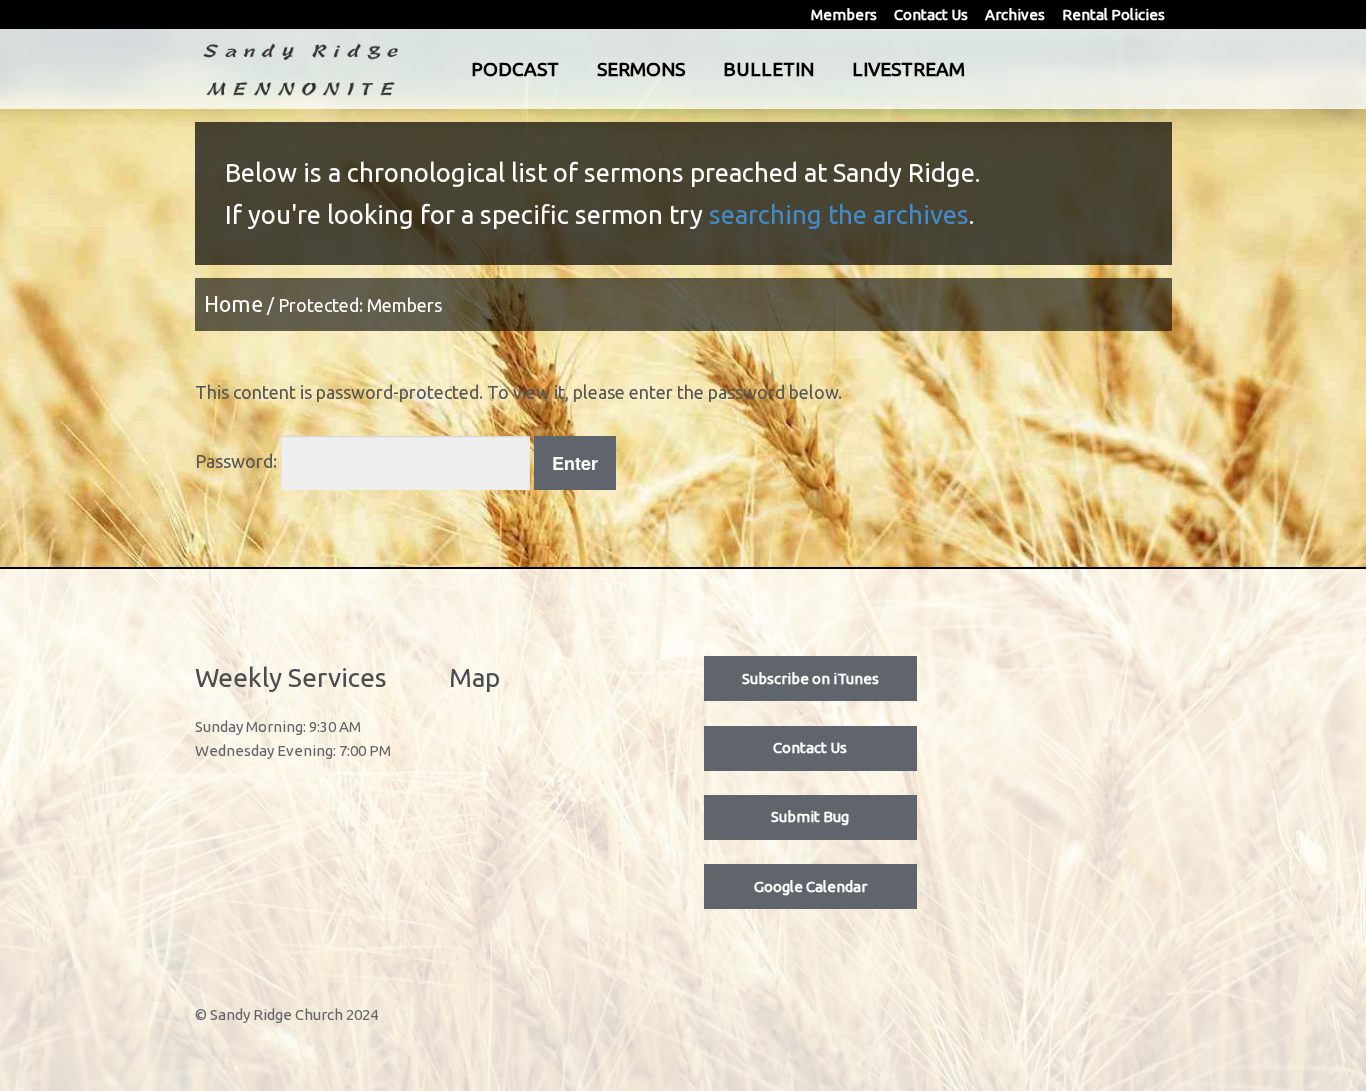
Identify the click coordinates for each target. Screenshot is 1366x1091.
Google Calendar (810, 886)
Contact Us (931, 14)
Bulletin (768, 69)
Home (233, 304)
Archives (1015, 14)
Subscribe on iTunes (810, 678)
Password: (238, 461)
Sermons (641, 69)
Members (844, 14)
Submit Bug (810, 816)
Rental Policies (1113, 14)
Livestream (908, 69)
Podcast (515, 69)
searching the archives (839, 214)
